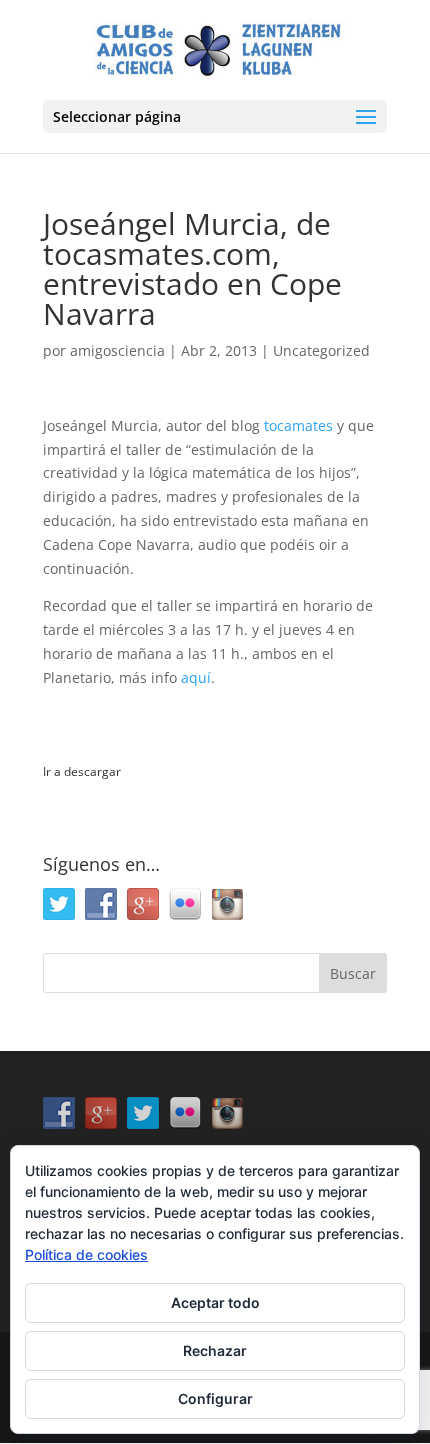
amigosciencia (117, 350)
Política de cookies (86, 1254)
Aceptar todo (215, 1302)
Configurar (215, 1398)
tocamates (298, 425)
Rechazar (215, 1350)
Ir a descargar (82, 771)
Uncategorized (321, 350)
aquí (196, 677)
